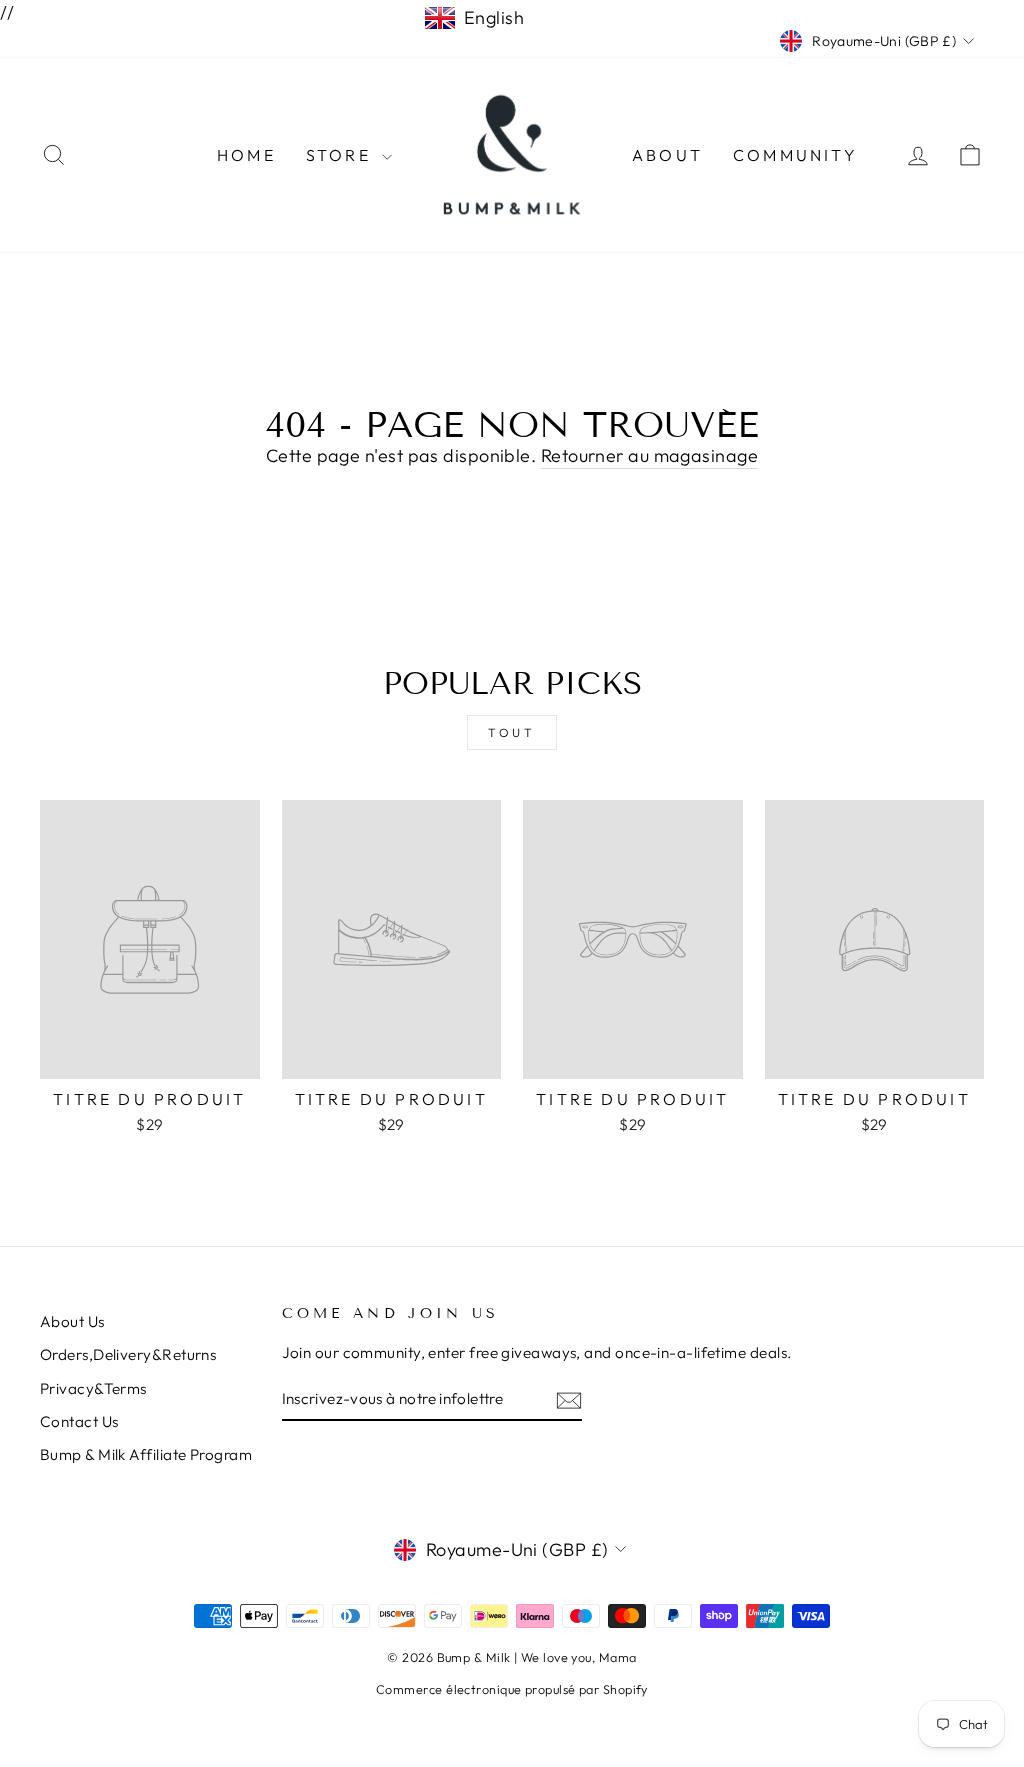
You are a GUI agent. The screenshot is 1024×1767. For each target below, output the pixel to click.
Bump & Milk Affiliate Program (146, 1454)
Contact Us (79, 1421)
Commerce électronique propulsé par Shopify (512, 1689)
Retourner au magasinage (649, 455)
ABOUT (667, 155)
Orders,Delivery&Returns (128, 1354)
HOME (246, 155)
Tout (511, 732)
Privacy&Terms (93, 1388)
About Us (72, 1321)
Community (795, 155)
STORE (341, 155)
